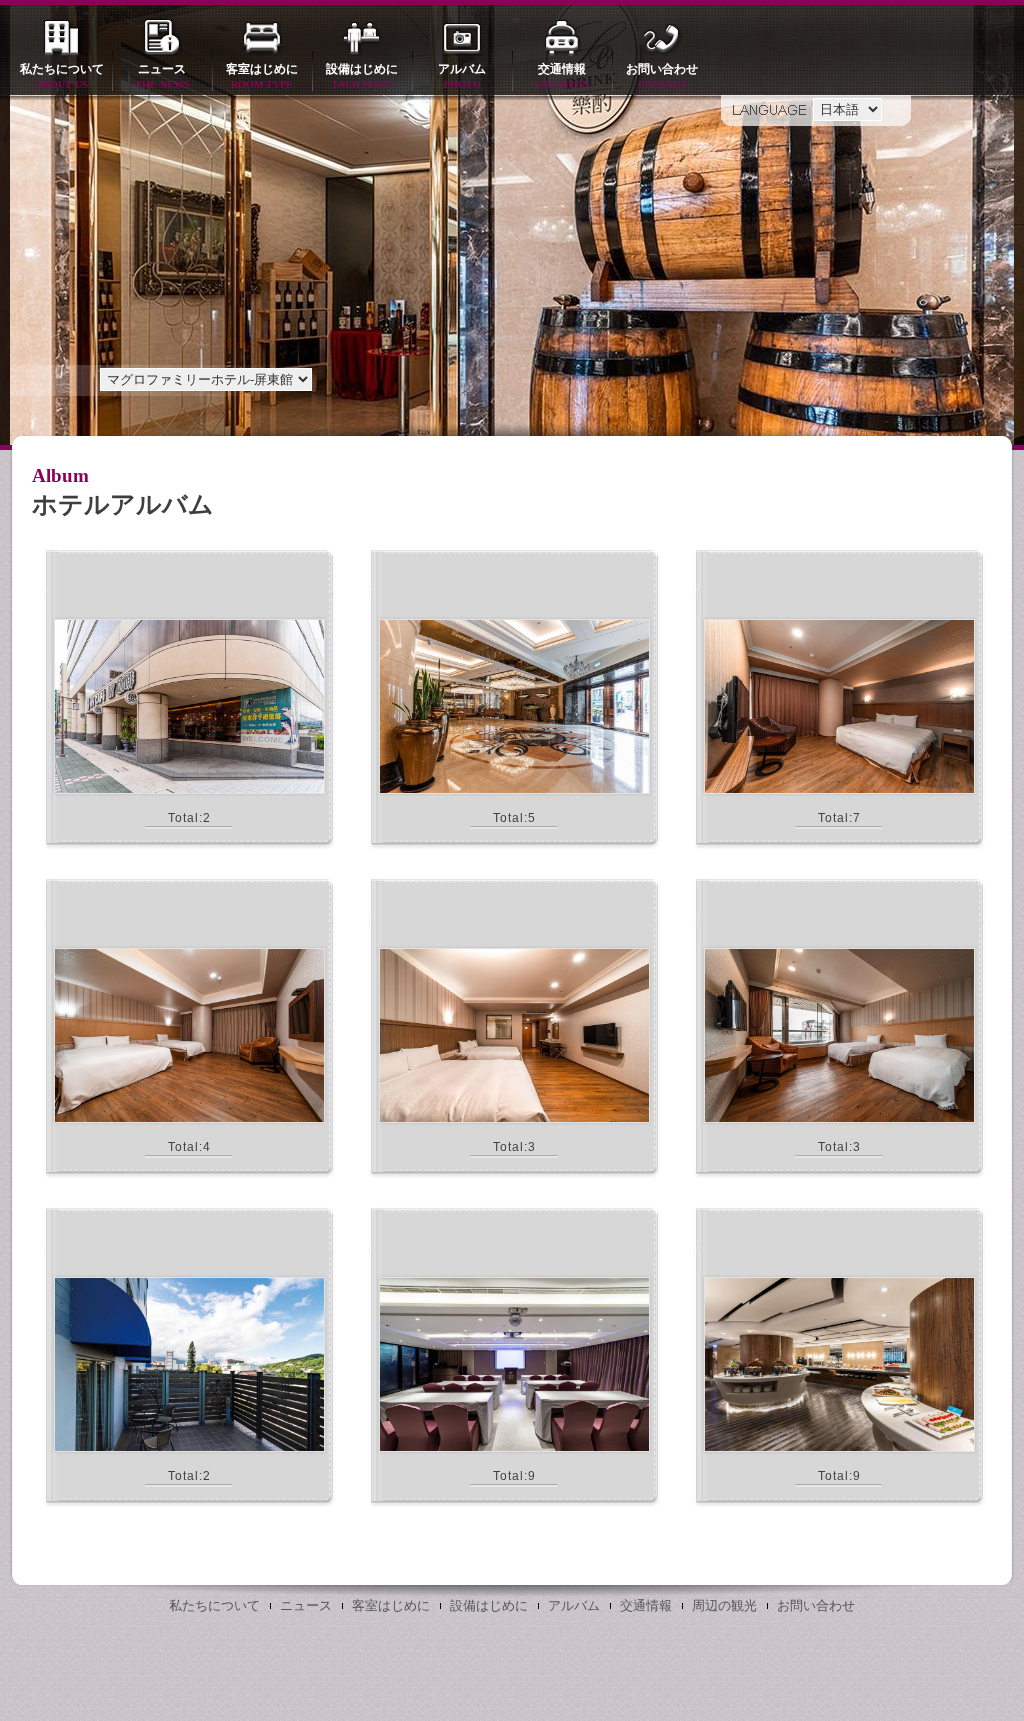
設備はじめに (362, 76)
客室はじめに (262, 76)
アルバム (462, 76)
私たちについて (62, 76)
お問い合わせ (662, 76)
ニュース (162, 76)
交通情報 (562, 76)
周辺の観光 (724, 1605)
